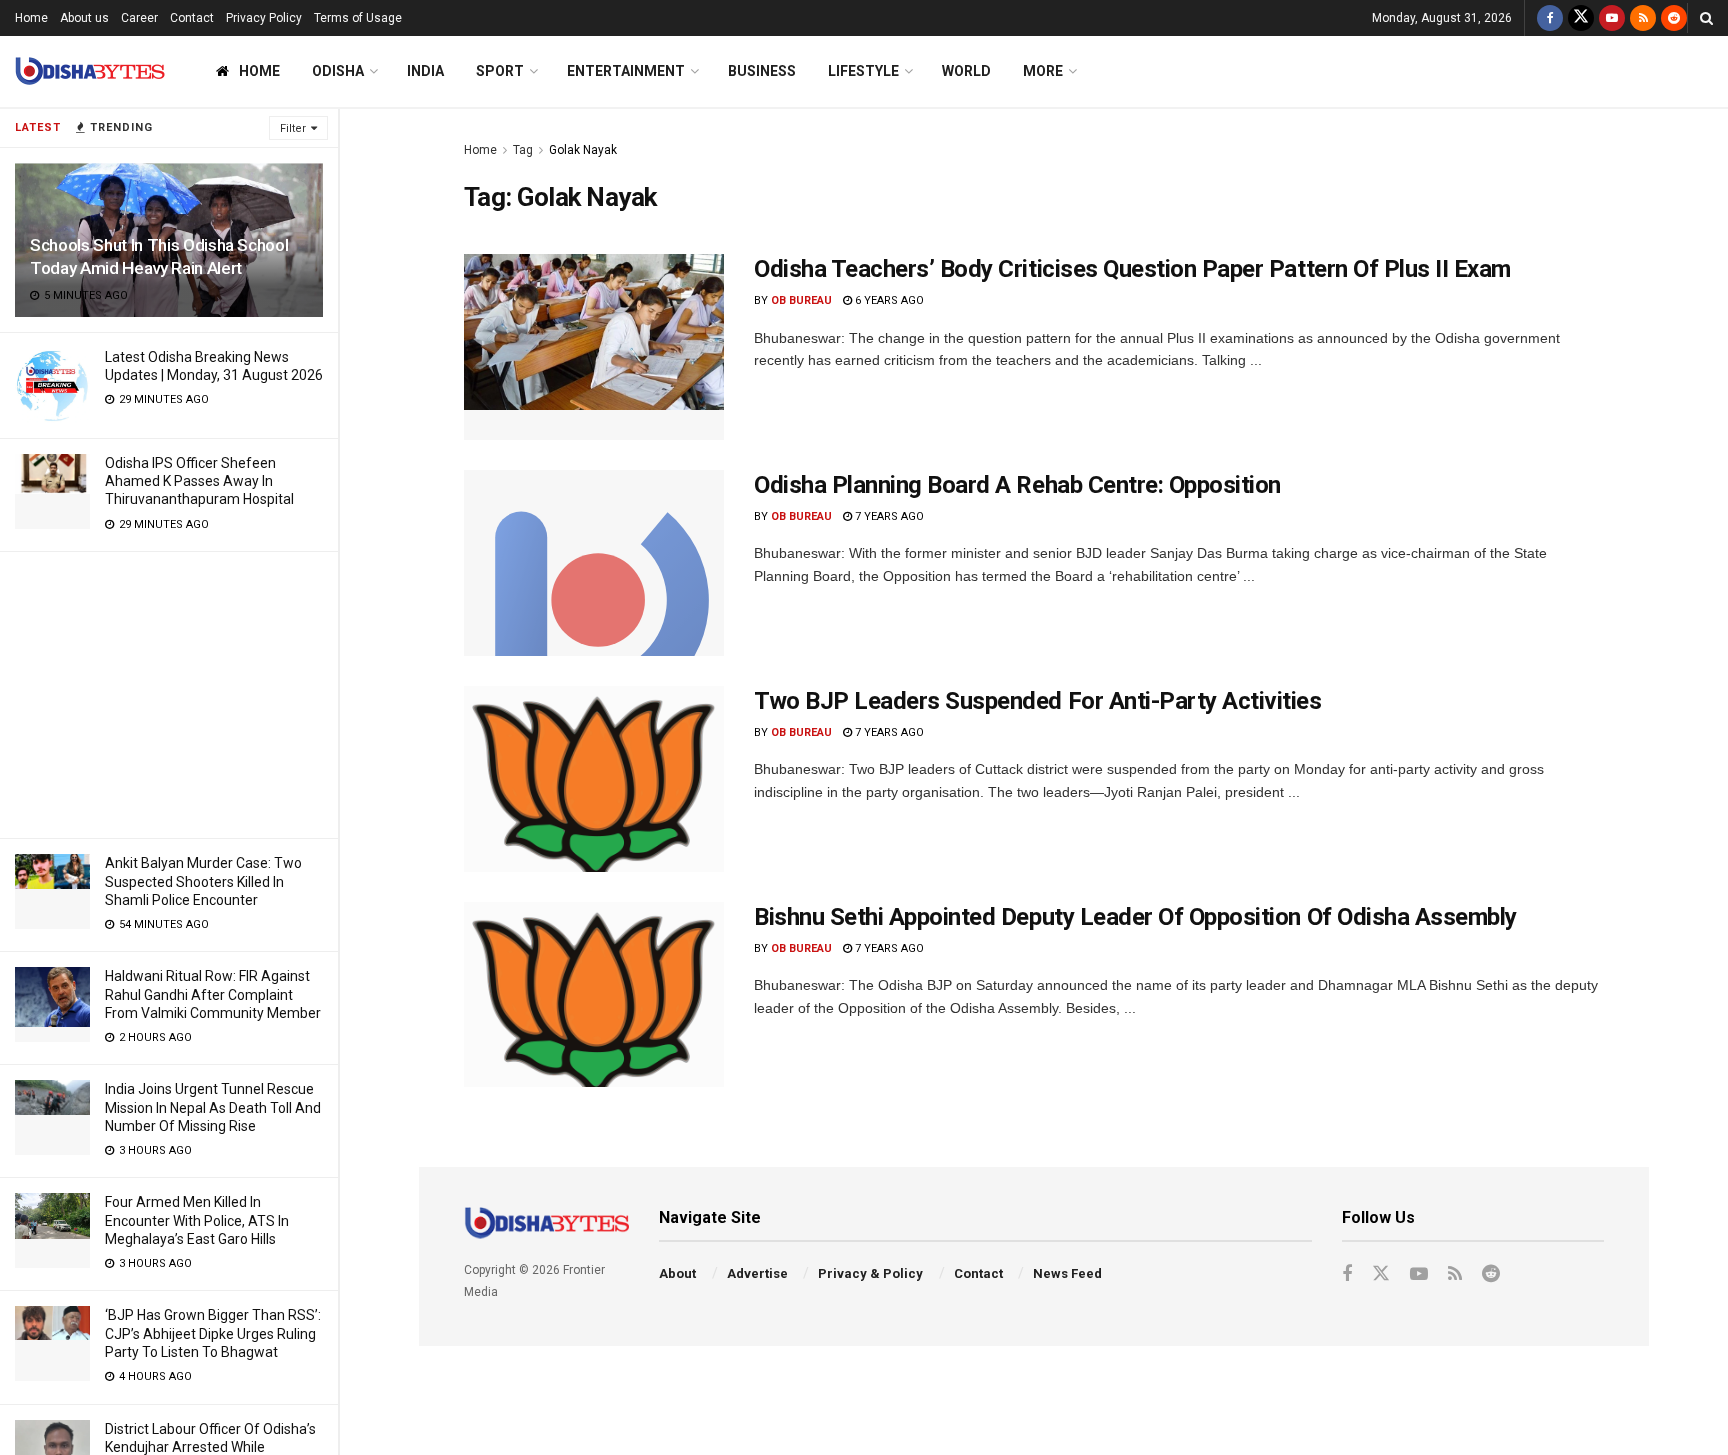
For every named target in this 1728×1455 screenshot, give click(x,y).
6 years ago (888, 300)
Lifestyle (863, 71)
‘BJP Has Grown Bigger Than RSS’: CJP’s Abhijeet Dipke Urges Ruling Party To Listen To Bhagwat (213, 1333)
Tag (523, 150)
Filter (293, 128)
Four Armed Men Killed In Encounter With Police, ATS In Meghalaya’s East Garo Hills (197, 1220)
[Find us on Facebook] (1550, 18)
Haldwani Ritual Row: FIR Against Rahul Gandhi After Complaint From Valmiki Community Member (213, 994)
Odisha (338, 71)
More (1043, 71)
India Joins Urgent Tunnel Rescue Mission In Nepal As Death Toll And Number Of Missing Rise (213, 1107)
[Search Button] (1706, 18)
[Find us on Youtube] (1612, 18)
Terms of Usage (358, 18)
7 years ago (888, 516)
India (425, 71)
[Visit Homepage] (90, 71)
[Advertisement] (169, 692)
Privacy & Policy (870, 1273)
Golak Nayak (583, 150)
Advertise (757, 1273)
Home (31, 18)
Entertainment (626, 71)
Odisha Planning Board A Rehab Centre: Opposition (1017, 485)
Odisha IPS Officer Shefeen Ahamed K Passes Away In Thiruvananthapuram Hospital (199, 481)
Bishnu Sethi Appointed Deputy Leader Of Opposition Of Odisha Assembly (1135, 917)
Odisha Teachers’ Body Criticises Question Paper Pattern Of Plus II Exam (1132, 269)
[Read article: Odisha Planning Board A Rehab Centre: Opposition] (594, 563)
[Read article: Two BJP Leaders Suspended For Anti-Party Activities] (594, 779)
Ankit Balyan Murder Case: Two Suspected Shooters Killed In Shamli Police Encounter (203, 881)
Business (762, 71)
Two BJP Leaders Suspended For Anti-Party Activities (1038, 701)
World (966, 71)
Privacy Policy (264, 18)
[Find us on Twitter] (1581, 18)
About (677, 1273)
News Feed (1067, 1273)
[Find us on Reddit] (1674, 18)
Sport (500, 71)
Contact (192, 18)
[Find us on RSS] (1643, 18)
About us (84, 18)
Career (139, 18)
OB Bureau (801, 300)
